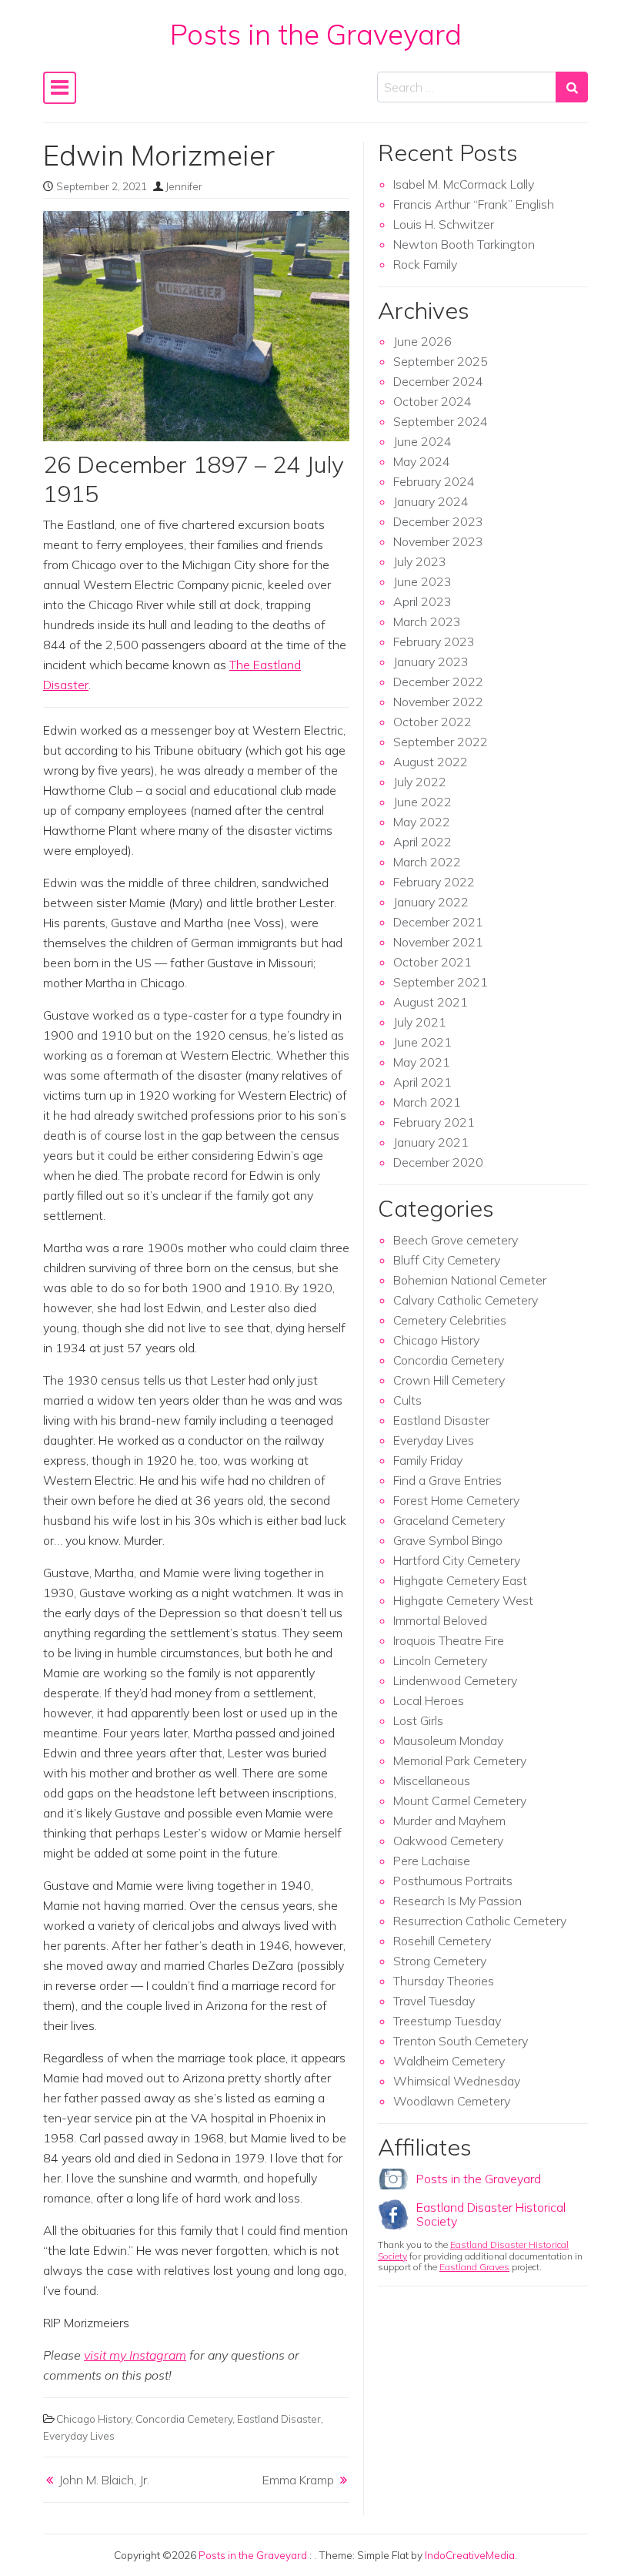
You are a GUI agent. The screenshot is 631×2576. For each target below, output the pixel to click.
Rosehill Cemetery (442, 1941)
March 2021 (427, 1102)
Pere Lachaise (432, 1861)
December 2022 (438, 682)
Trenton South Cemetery (461, 2041)
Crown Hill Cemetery (449, 1380)
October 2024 (432, 401)
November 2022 (438, 702)
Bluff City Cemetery (447, 1260)
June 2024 (422, 441)
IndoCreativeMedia (470, 2555)
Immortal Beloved (440, 1620)
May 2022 (422, 822)
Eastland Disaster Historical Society (491, 2214)
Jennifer (184, 186)
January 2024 (431, 501)
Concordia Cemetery (184, 2419)
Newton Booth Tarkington (464, 244)
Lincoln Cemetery (440, 1660)
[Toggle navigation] (60, 88)
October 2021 (432, 962)
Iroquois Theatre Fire (449, 1640)
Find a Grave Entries (447, 1480)
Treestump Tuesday (447, 2021)
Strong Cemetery (440, 1961)
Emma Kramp (298, 2480)
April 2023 (422, 601)
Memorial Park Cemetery (460, 1760)
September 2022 (441, 742)
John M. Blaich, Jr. (104, 2480)
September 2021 (441, 982)
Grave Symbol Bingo (448, 1540)
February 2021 (434, 1122)
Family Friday (428, 1460)
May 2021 (422, 1062)
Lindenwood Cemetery (455, 1680)
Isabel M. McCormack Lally (464, 184)
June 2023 (422, 581)
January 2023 (431, 662)
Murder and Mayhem (449, 1821)
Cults (407, 1400)
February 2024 (434, 481)
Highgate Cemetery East (460, 1580)
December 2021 (438, 922)
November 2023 (438, 541)
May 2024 (422, 461)
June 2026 (422, 341)
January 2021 (431, 1142)
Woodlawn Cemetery (452, 2101)
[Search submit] (572, 87)
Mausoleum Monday (448, 1740)
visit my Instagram (135, 2355)
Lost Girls (418, 1720)
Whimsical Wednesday (457, 2081)
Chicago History (93, 2419)
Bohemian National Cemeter (470, 1280)
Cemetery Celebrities (450, 1320)
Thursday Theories (444, 1981)
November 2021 (438, 942)
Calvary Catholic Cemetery (466, 1300)
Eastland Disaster (279, 2419)
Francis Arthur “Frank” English (474, 204)
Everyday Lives (79, 2435)
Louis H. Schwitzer (444, 224)
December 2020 (438, 1162)
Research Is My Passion (457, 1901)
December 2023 (438, 521)
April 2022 (422, 842)
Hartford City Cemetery (457, 1560)
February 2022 (434, 882)
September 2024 (441, 421)
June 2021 (422, 1042)
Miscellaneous (432, 1780)
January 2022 (431, 902)
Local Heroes (429, 1700)
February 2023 (434, 641)
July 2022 (420, 782)
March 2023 (427, 621)
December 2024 (438, 381)
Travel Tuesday (434, 2001)
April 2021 (422, 1082)
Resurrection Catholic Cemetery (480, 1921)
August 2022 (431, 762)
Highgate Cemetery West (463, 1600)
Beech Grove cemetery (456, 1240)
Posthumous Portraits (453, 1881)
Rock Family (425, 264)
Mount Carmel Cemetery (460, 1801)
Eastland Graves (474, 2267)
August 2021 (431, 1002)
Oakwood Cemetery (448, 1841)
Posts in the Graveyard (316, 34)
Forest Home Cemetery (456, 1500)
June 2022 (422, 802)
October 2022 (432, 722)
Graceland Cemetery (449, 1520)
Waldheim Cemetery (449, 2061)
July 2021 (420, 1022)
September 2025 (441, 361)
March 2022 (427, 862)
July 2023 (420, 561)
